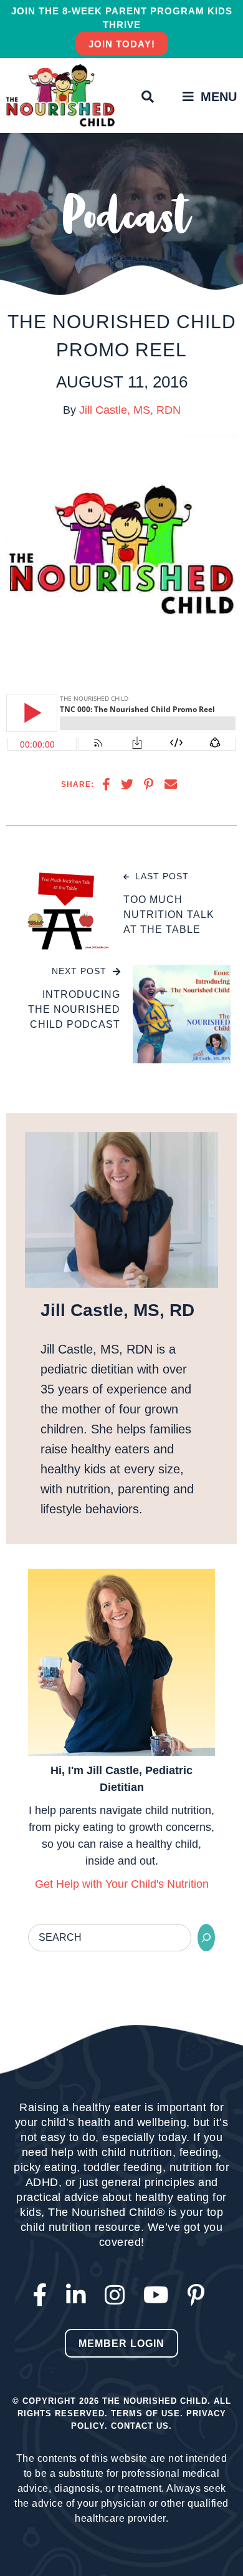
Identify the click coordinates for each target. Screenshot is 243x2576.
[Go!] (206, 1938)
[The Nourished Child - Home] (62, 95)
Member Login (121, 2344)
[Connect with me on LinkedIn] (79, 2295)
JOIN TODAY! (122, 44)
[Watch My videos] (159, 2295)
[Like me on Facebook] (43, 2295)
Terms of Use (145, 2413)
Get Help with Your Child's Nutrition (122, 1884)
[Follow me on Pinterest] (199, 2295)
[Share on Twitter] (127, 784)
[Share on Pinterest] (149, 784)
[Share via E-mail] (171, 784)
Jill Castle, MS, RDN (130, 410)
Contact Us (140, 2426)
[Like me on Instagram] (118, 2295)
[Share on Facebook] (106, 784)
